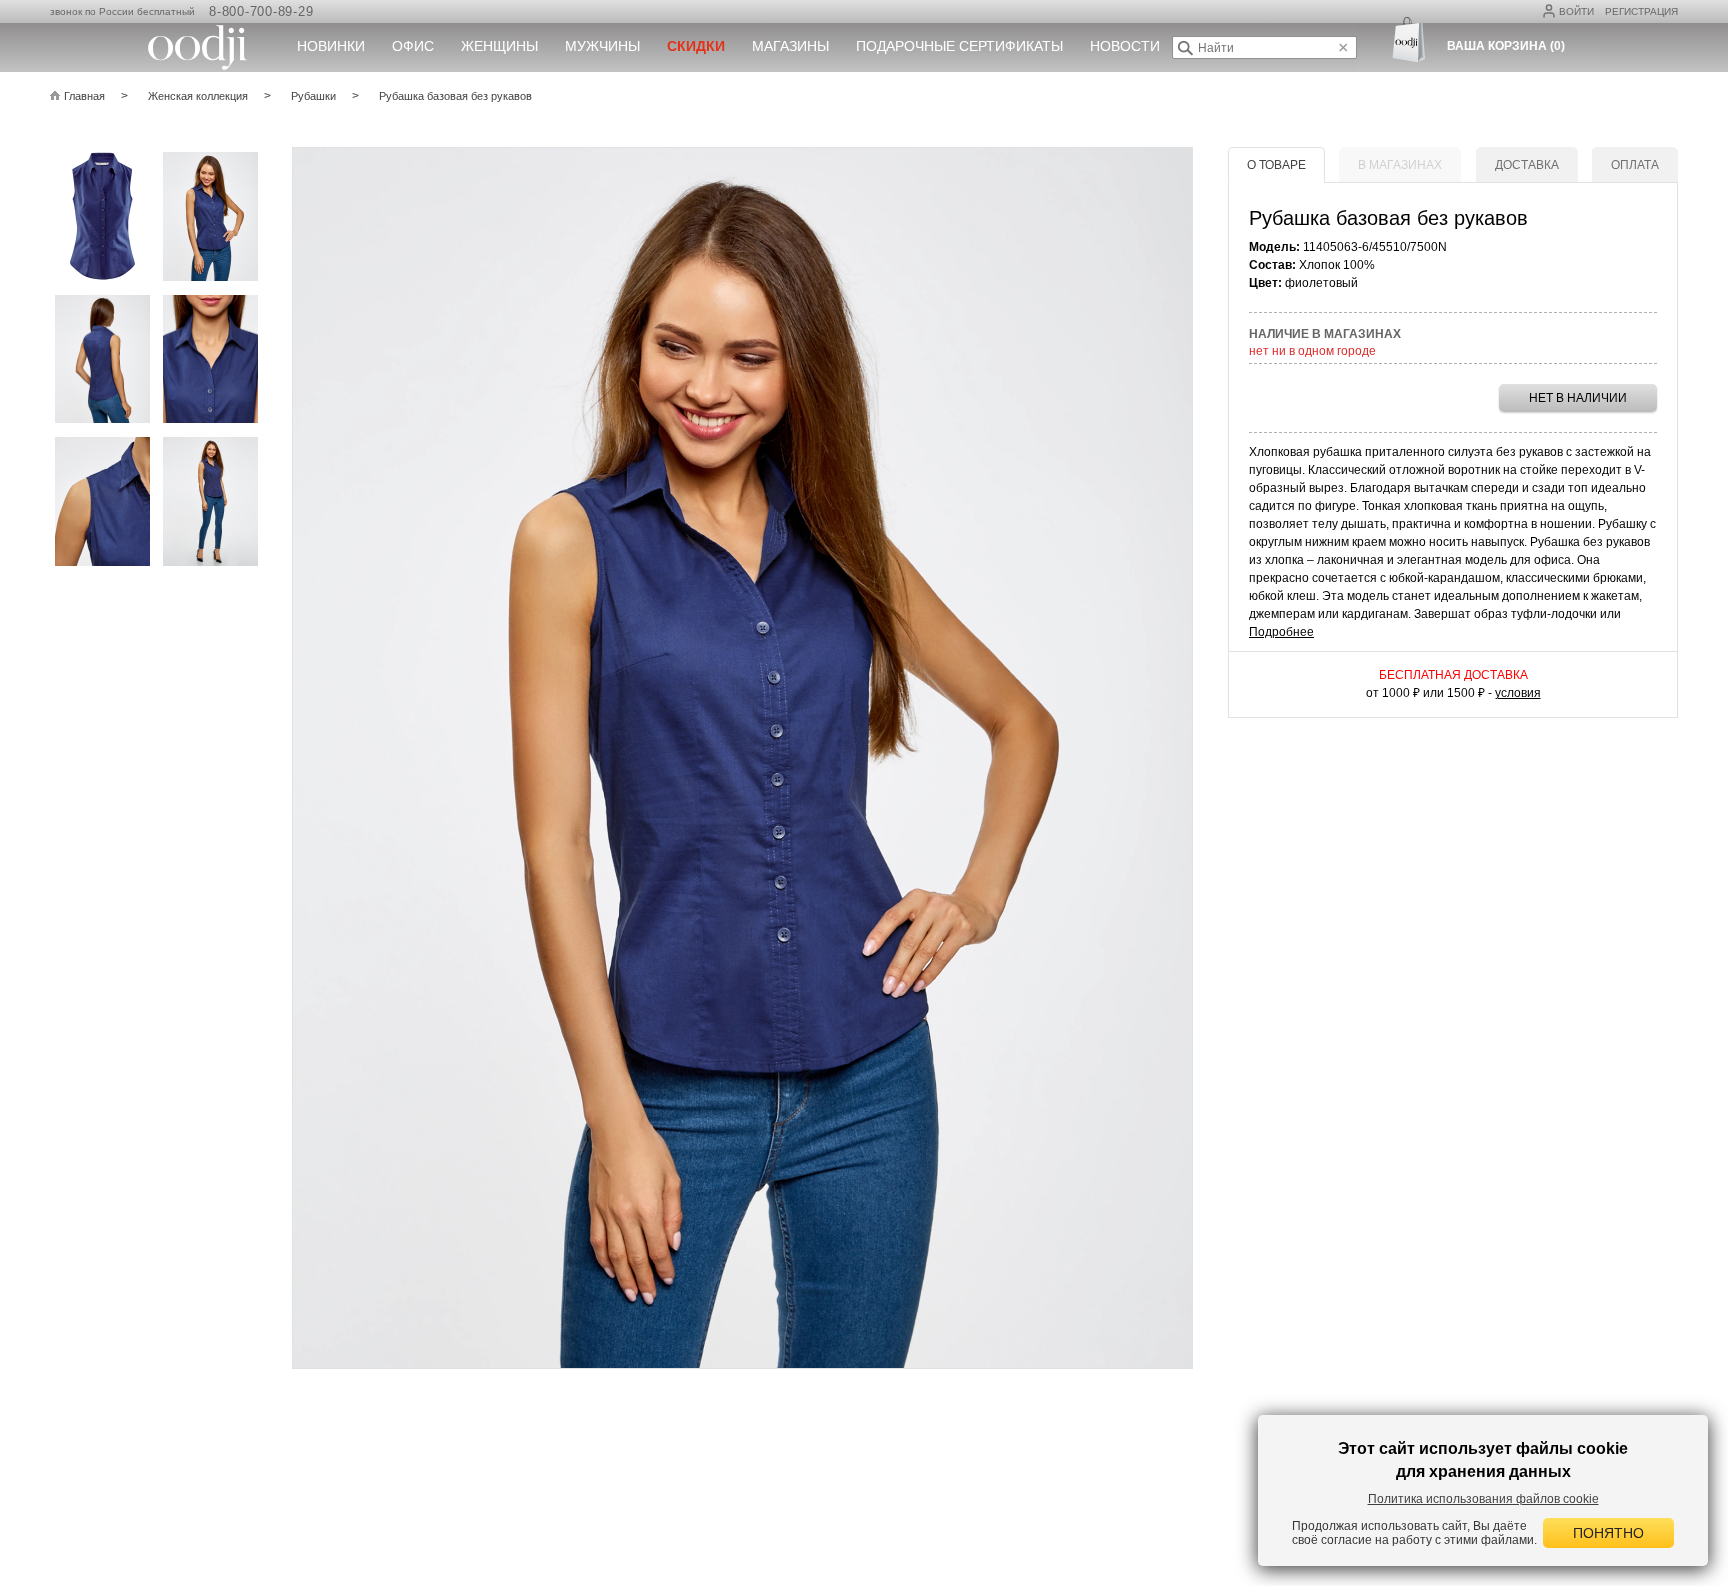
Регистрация (1641, 11)
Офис (413, 46)
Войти (1576, 11)
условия (1518, 693)
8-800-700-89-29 (261, 11)
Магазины (790, 46)
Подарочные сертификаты (959, 46)
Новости (1125, 46)
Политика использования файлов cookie (1483, 1499)
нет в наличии (1578, 398)
